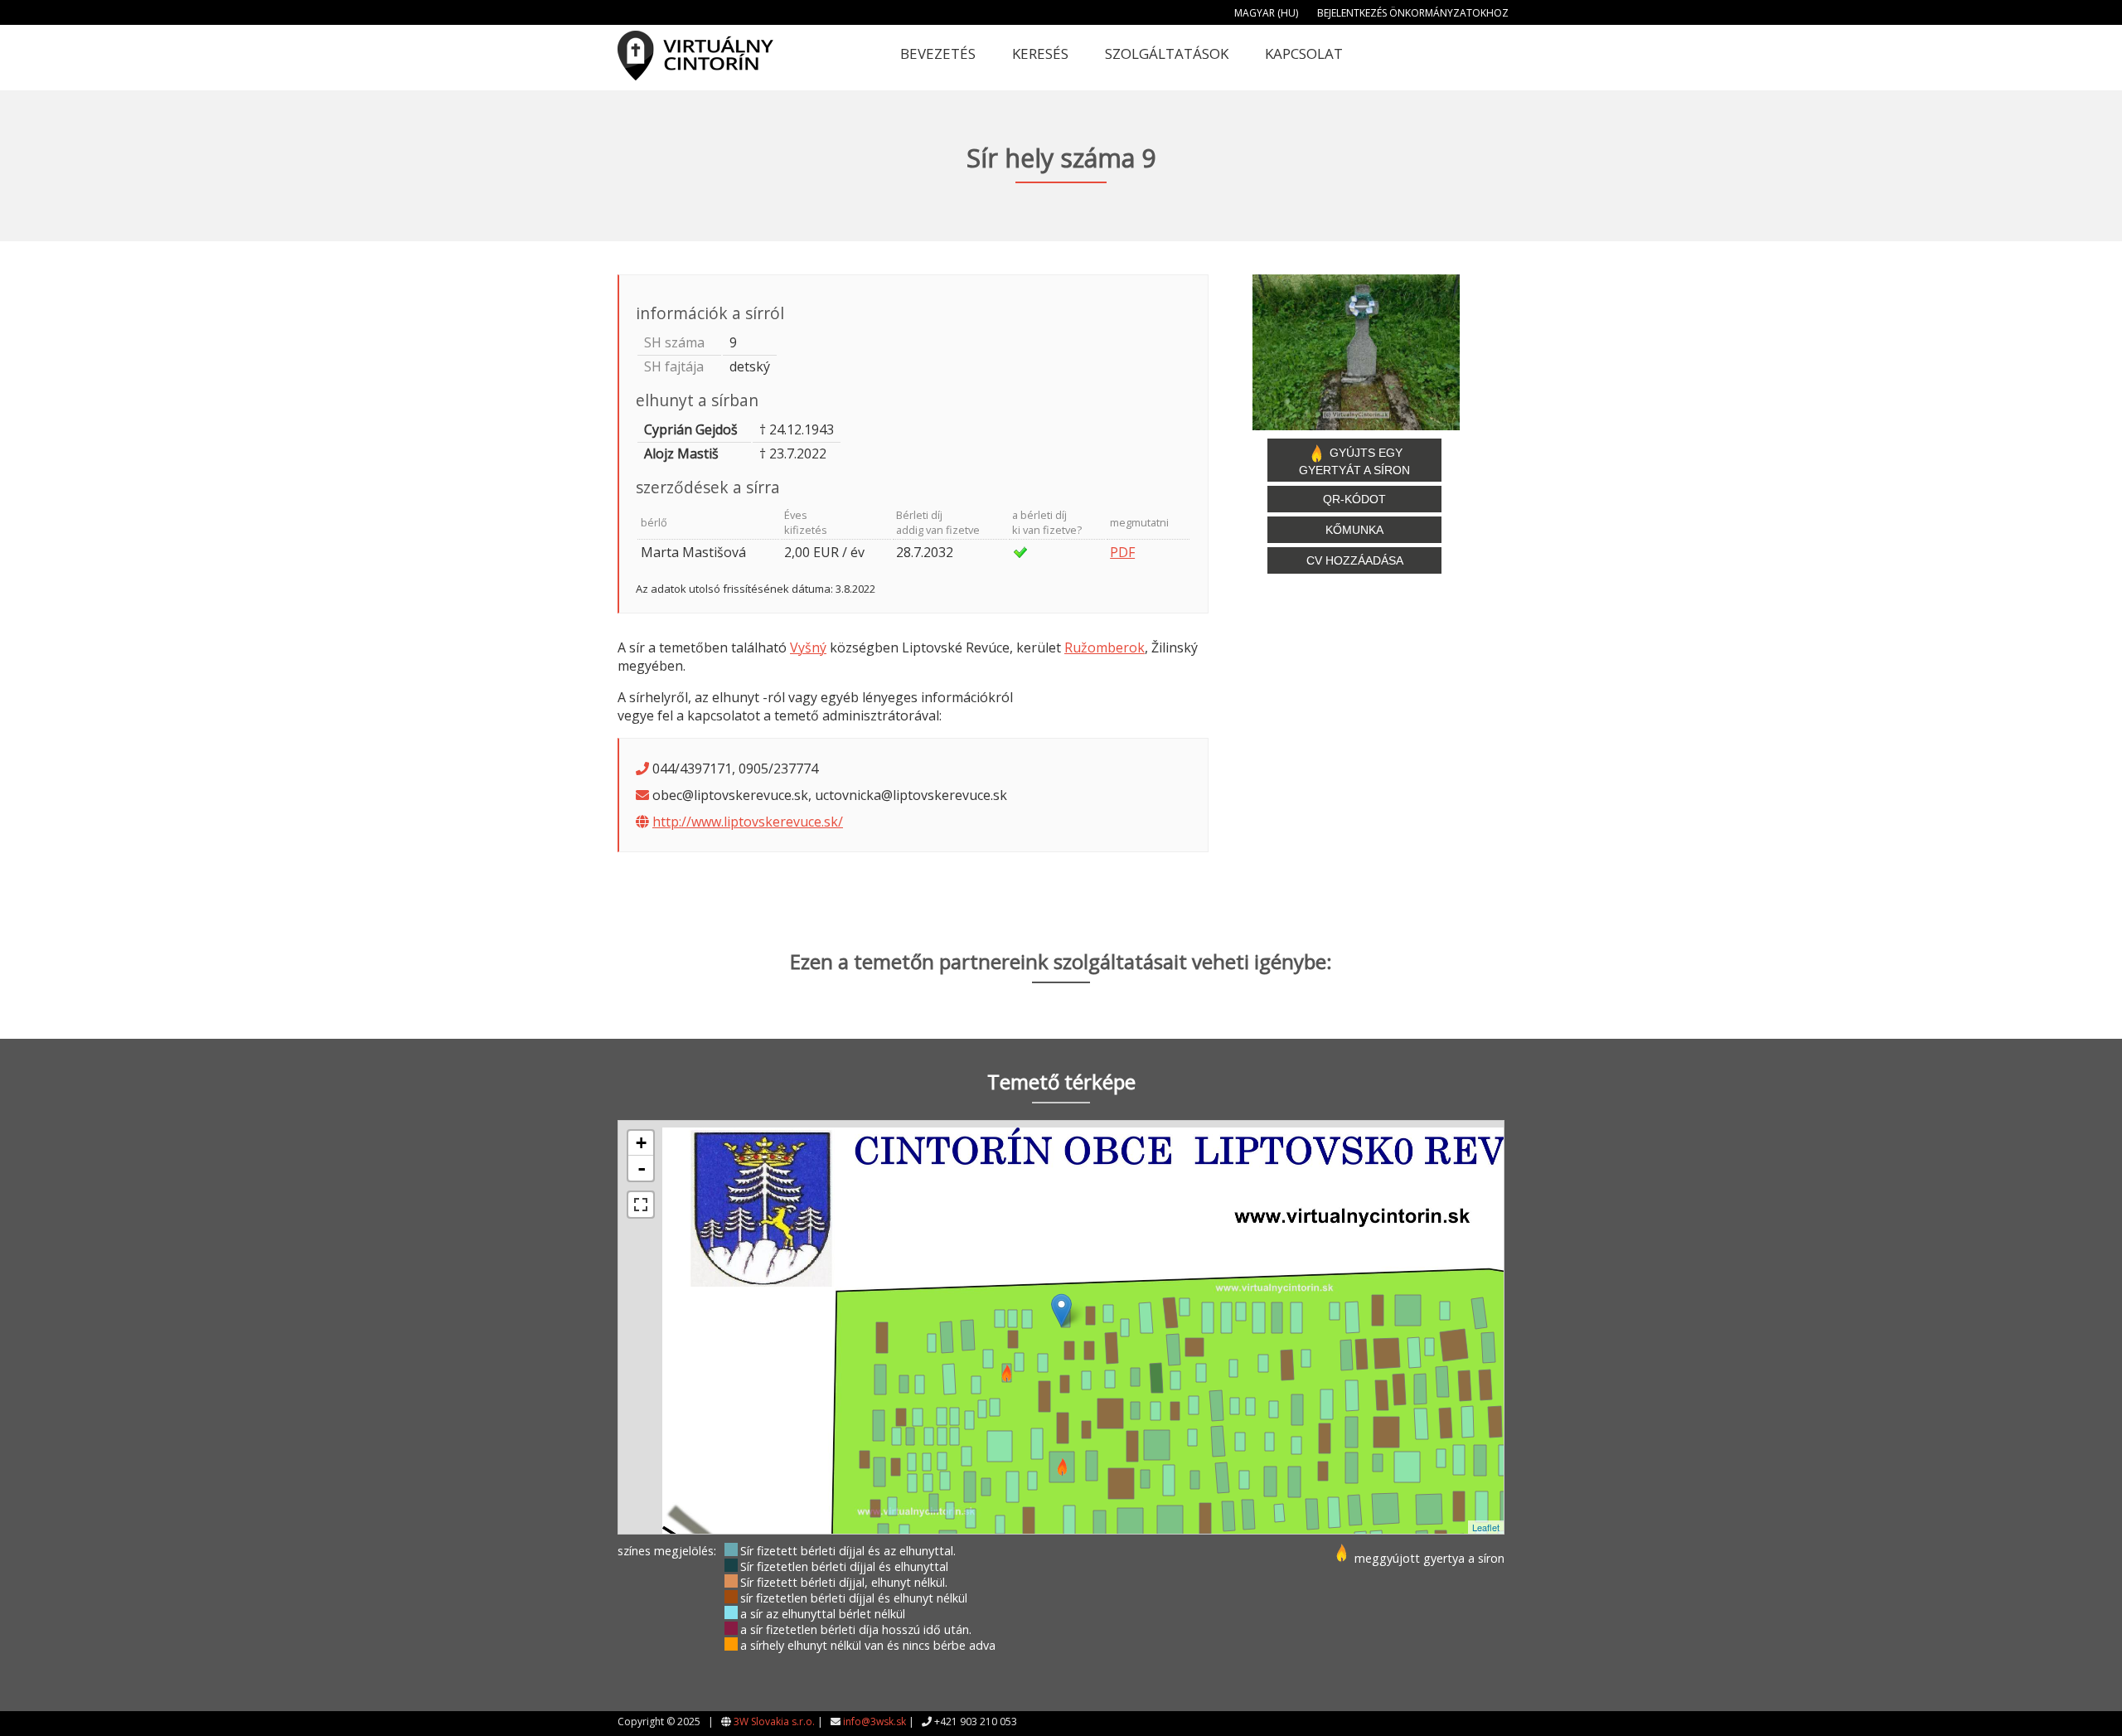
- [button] (642, 1168)
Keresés (1040, 53)
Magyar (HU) (1266, 13)
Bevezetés (938, 53)
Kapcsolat (1304, 53)
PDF (1122, 552)
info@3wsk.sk (874, 1721)
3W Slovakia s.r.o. (774, 1721)
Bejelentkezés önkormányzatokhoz (1413, 13)
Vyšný (808, 647)
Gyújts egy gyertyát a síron (1354, 461)
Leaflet (1486, 1527)
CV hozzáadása (1355, 560)
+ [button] (641, 1143)
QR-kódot (1354, 499)
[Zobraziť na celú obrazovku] (641, 1205)
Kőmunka (1354, 530)
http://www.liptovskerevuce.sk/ (748, 822)
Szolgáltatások (1167, 53)
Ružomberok (1105, 647)
